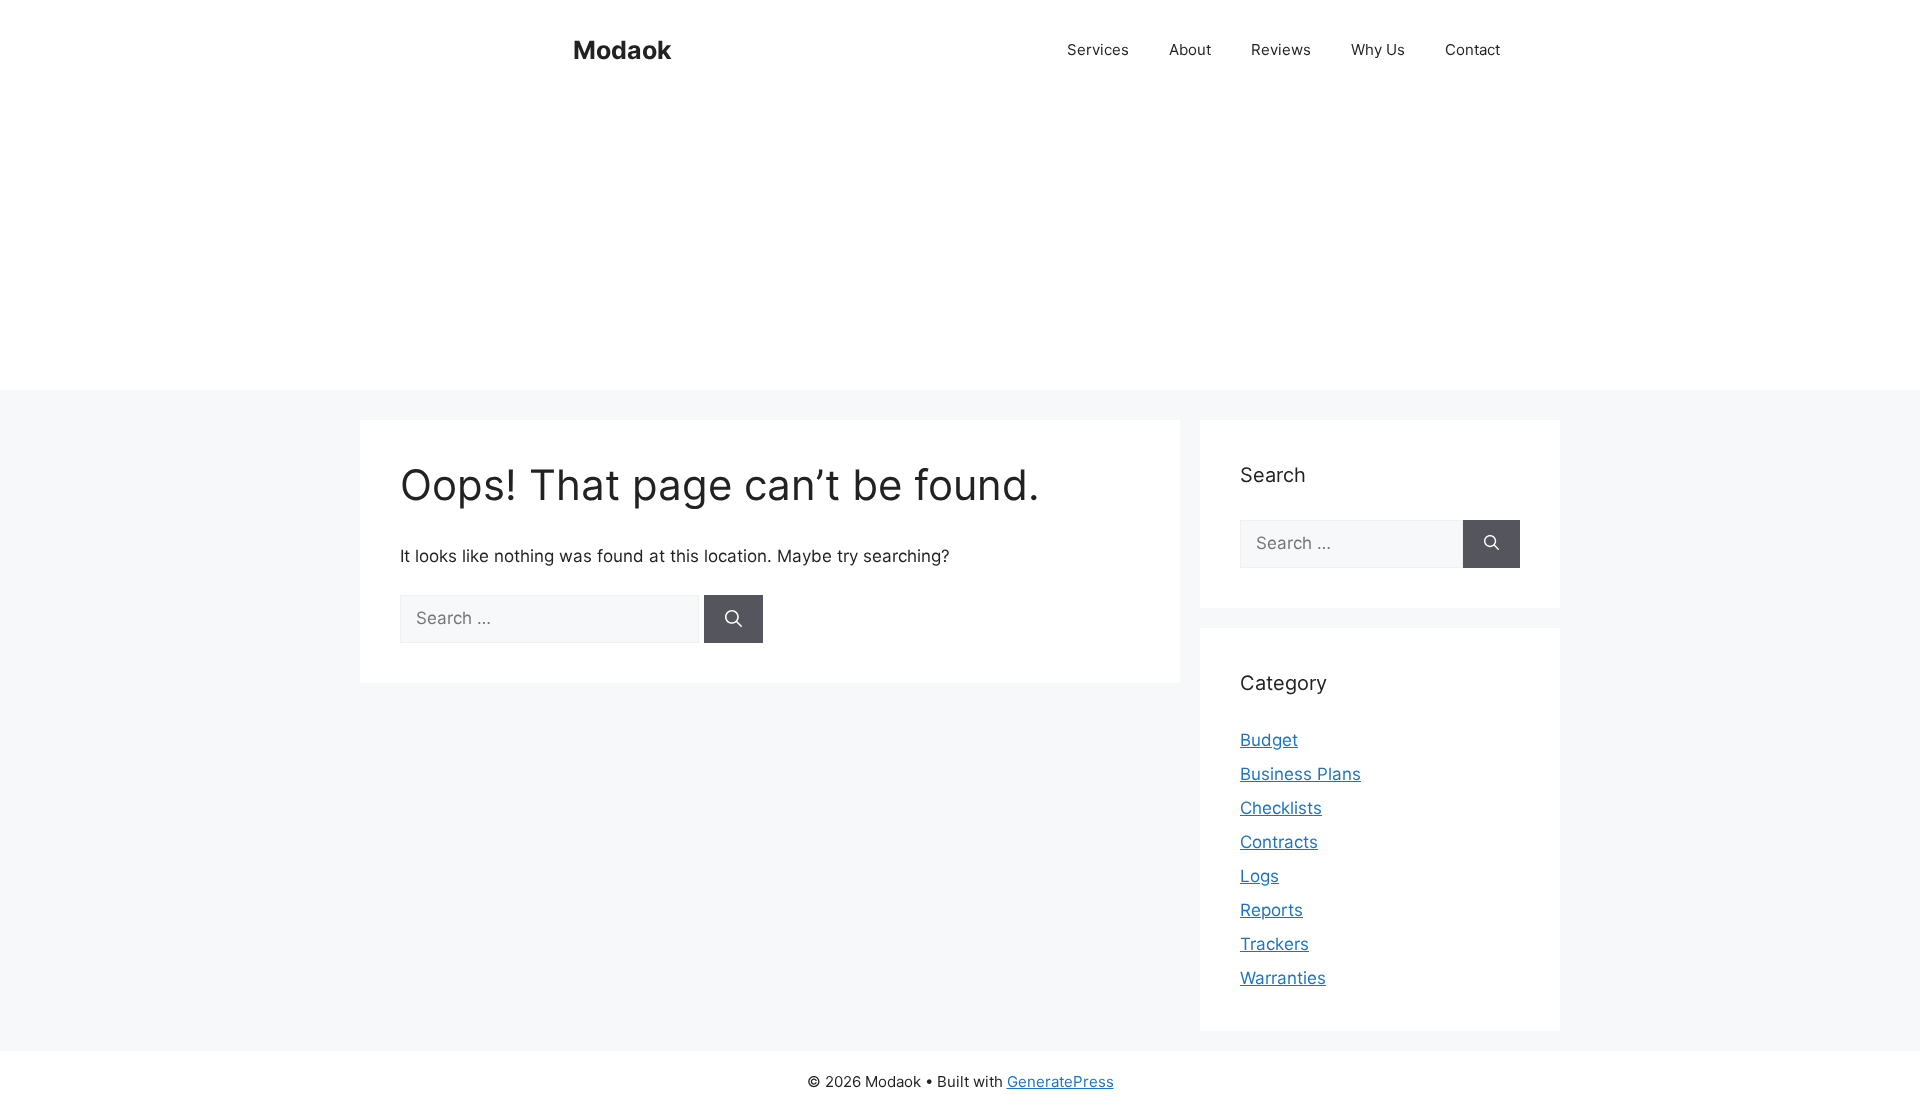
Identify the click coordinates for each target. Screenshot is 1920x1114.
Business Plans (1300, 774)
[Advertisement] (960, 250)
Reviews (1281, 49)
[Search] (733, 619)
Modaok (622, 50)
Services (1098, 49)
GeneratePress (1060, 1081)
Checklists (1281, 808)
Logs (1259, 876)
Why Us (1378, 49)
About (1190, 49)
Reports (1271, 910)
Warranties (1283, 978)
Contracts (1279, 842)
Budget (1269, 740)
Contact (1472, 49)
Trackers (1274, 944)
